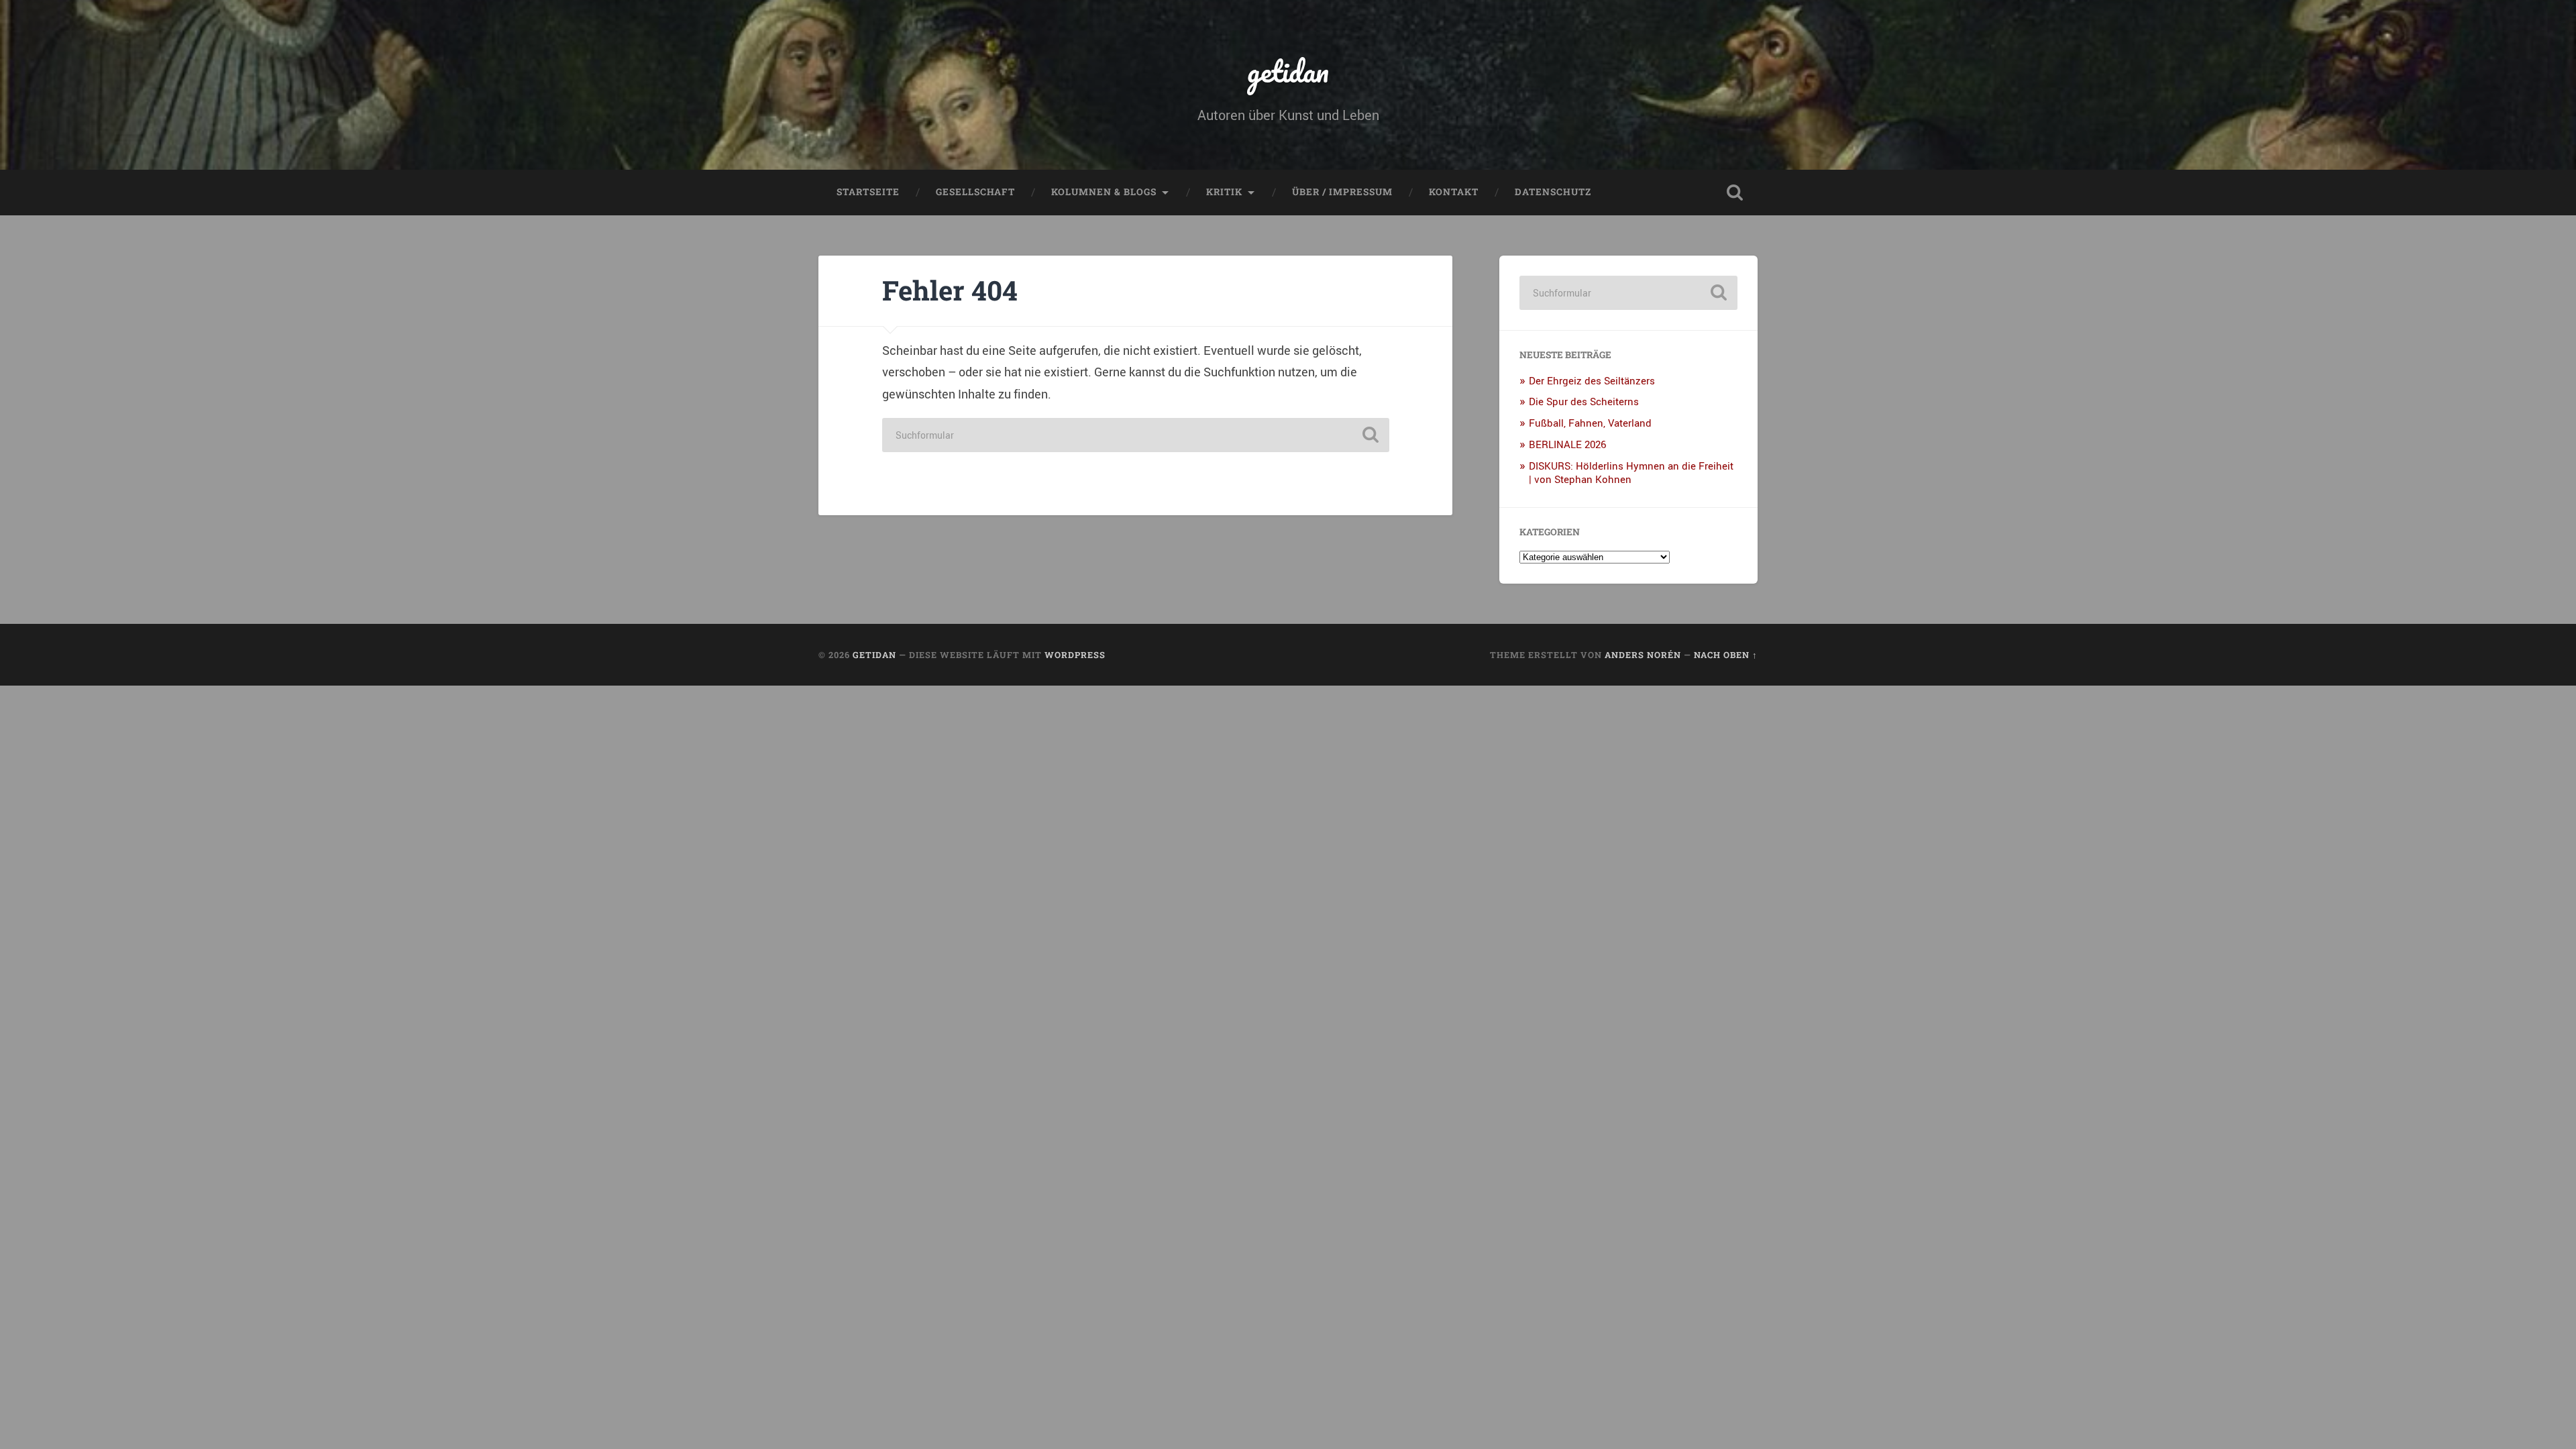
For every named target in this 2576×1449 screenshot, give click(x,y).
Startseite (868, 192)
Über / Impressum (1342, 192)
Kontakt (1454, 192)
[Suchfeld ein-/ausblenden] (1735, 193)
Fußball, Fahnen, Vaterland (1590, 423)
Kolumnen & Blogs (1104, 192)
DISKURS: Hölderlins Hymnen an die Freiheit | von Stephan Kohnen (1631, 472)
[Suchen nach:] (1136, 435)
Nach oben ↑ (1726, 655)
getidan (1288, 71)
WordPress (1075, 655)
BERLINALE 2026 (1567, 444)
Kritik (1224, 192)
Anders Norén (1643, 655)
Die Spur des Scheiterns (1584, 401)
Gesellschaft (975, 192)
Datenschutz (1553, 192)
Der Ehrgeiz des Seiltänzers (1592, 380)
